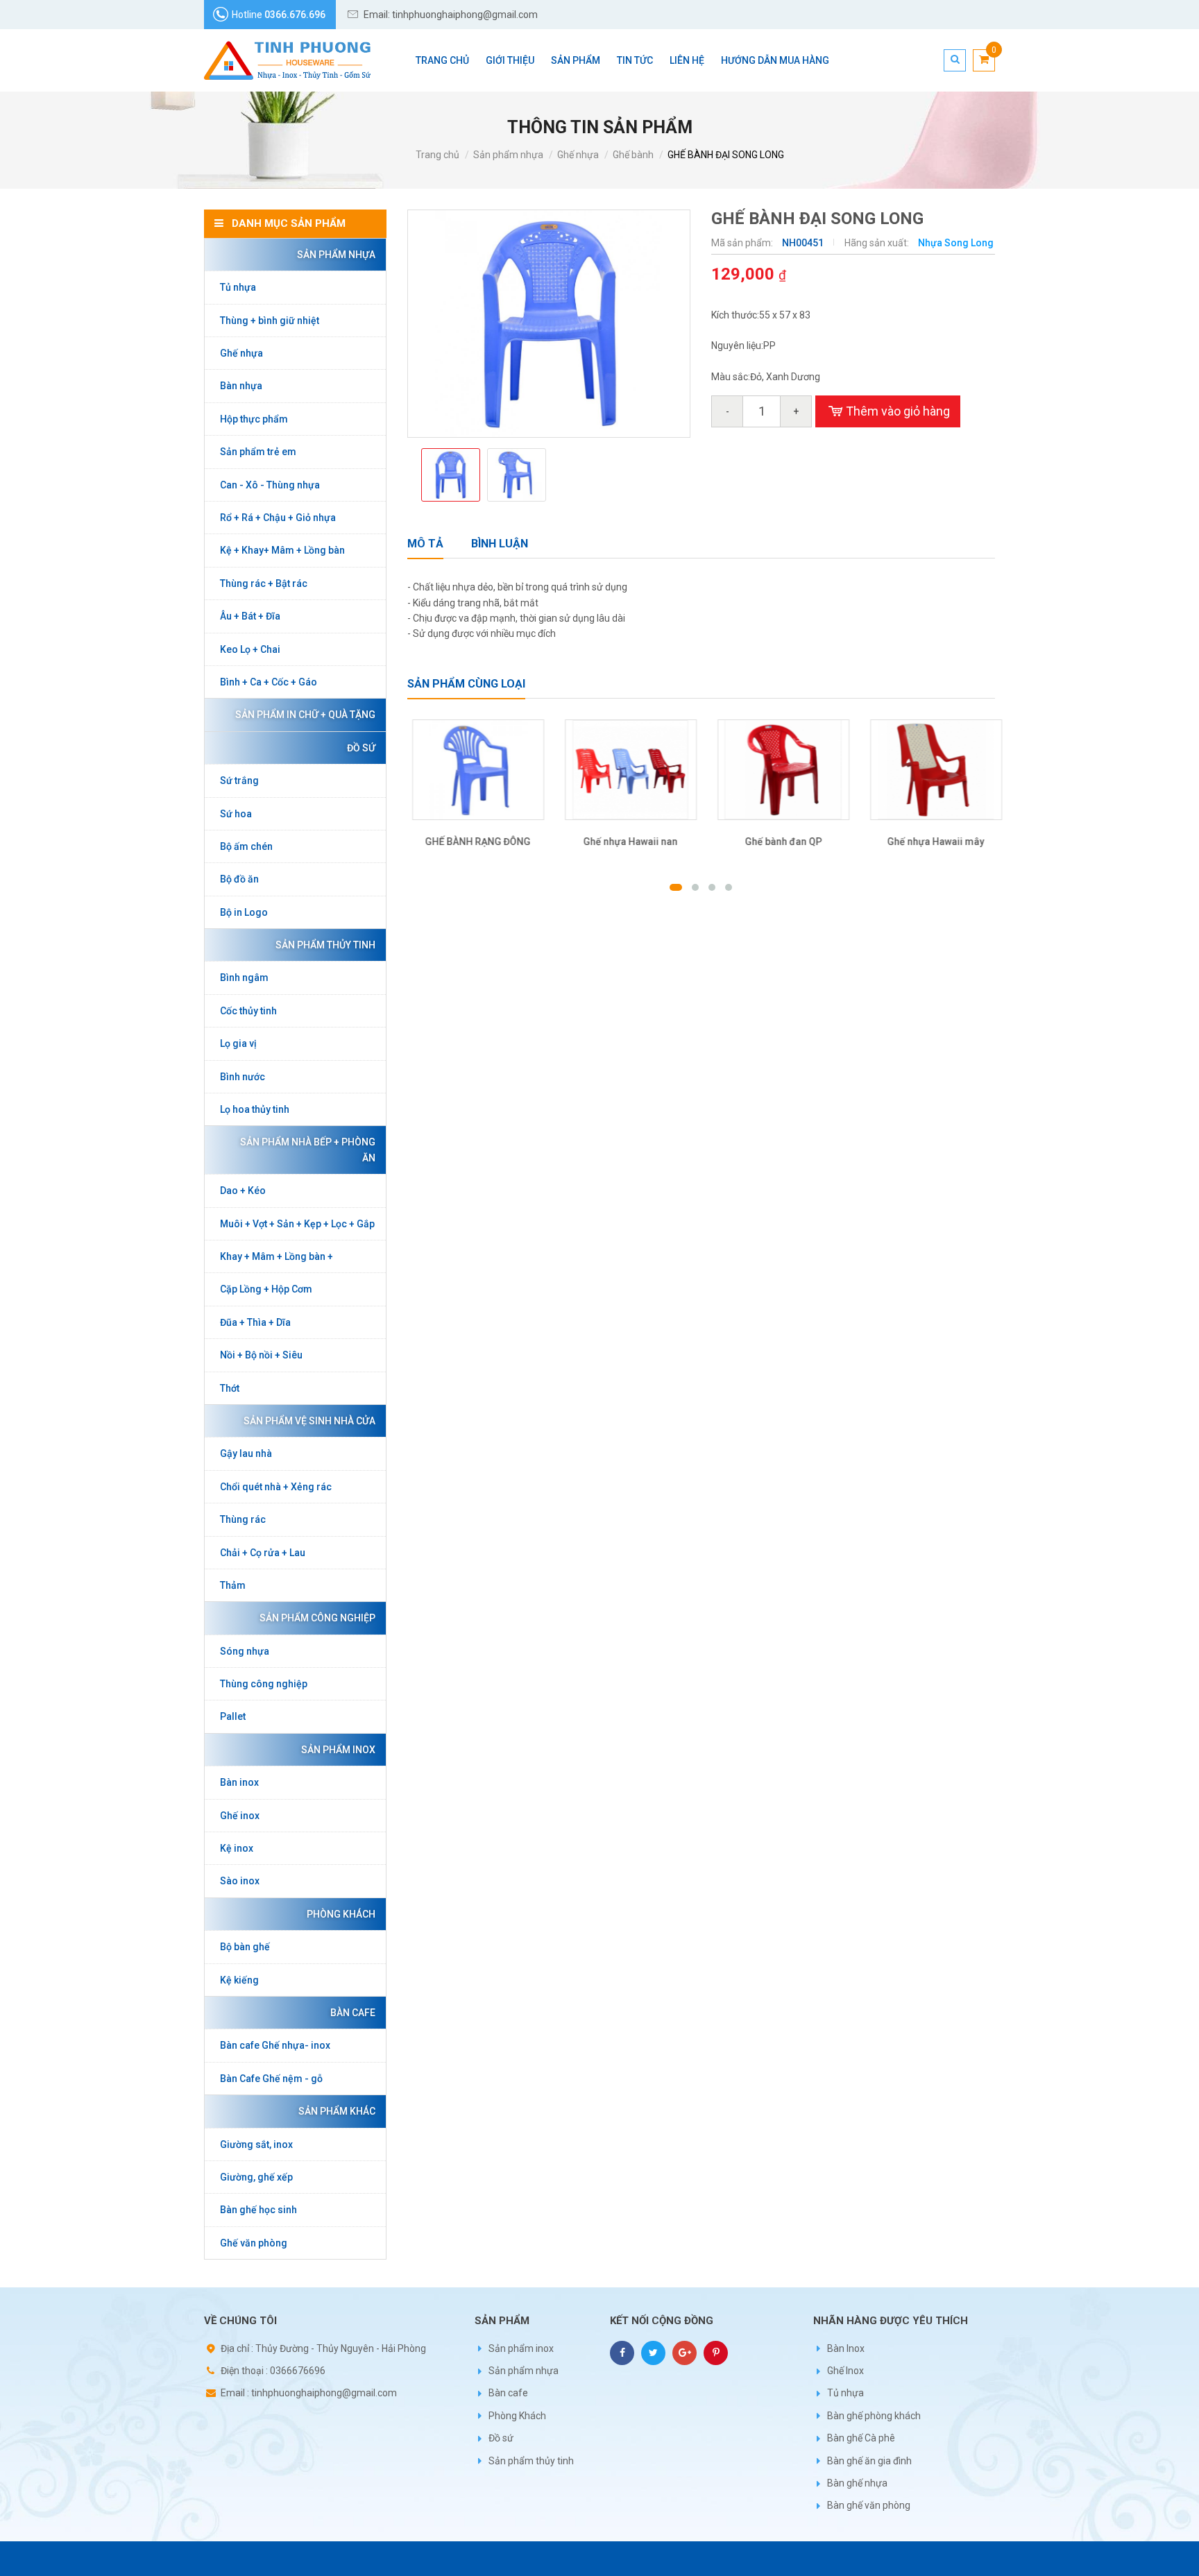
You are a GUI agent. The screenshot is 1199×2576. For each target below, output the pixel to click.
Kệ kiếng (239, 1980)
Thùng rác (243, 1519)
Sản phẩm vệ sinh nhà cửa (309, 1421)
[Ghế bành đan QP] (779, 770)
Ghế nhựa (578, 155)
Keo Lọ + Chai (250, 649)
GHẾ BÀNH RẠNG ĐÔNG (473, 842)
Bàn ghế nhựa (857, 2483)
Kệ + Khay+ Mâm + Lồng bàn (282, 550)
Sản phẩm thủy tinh (325, 945)
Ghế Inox (845, 2371)
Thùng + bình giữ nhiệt (270, 321)
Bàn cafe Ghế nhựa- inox (275, 2045)
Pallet (233, 1716)
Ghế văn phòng (254, 2243)
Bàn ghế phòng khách (874, 2416)
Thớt (230, 1388)
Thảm (233, 1585)
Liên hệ (687, 60)
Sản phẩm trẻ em (258, 452)
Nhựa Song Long (956, 243)
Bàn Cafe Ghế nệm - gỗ (271, 2079)
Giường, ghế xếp (256, 2177)
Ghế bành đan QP (778, 842)
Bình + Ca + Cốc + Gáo (269, 682)
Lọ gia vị (238, 1043)
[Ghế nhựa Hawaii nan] (626, 770)
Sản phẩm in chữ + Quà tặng (305, 715)
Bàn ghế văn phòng (869, 2505)
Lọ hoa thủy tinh (255, 1109)
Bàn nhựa (241, 386)
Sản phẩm (576, 60)
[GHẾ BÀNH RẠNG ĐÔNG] (473, 770)
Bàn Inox (846, 2348)
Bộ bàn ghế (245, 1947)
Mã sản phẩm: (743, 243)
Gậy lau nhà (246, 1453)
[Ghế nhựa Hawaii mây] (931, 770)
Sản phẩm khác (337, 2111)
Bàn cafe (353, 2013)
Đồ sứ (361, 748)
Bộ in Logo (244, 912)
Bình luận (500, 544)
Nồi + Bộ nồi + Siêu (261, 1355)
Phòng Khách (341, 1914)
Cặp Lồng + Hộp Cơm (266, 1289)
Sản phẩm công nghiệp (317, 1618)
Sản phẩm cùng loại (466, 684)
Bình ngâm (244, 978)
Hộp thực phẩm (254, 419)
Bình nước (243, 1077)
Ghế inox (240, 1816)
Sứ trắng (239, 781)
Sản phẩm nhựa (508, 155)
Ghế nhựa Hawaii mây (931, 842)
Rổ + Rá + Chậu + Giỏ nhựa (278, 518)
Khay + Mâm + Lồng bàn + (277, 1256)
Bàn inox (239, 1782)
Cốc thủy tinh (248, 1011)
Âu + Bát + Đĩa (250, 616)
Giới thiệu (510, 60)
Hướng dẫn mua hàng (775, 60)
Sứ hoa (236, 814)
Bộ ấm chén (246, 846)
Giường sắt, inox (256, 2144)
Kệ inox (237, 1848)
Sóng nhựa (245, 1651)
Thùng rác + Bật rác (264, 583)
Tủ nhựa (238, 287)
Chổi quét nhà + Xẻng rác (276, 1487)
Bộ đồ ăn (239, 879)
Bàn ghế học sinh (258, 2210)
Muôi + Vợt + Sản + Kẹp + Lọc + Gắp (297, 1224)
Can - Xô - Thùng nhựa (270, 485)
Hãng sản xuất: (878, 243)
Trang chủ (442, 60)
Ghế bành (633, 155)
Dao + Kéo (243, 1191)
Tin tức (635, 60)
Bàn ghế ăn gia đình (869, 2461)
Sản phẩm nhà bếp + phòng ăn (308, 1150)
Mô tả (425, 544)
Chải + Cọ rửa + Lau (263, 1553)
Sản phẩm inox (338, 1750)
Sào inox (240, 1881)
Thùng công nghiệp (264, 1684)
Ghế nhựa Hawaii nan (626, 842)
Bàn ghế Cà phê (861, 2438)
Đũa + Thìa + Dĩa (255, 1322)
